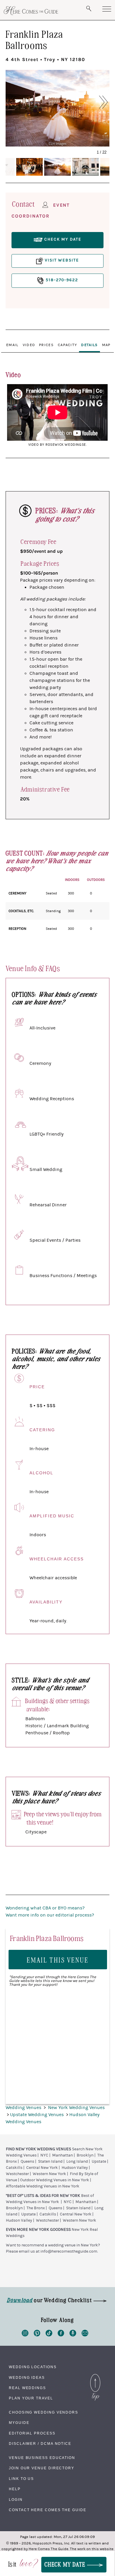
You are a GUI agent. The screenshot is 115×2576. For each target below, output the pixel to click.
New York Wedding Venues (76, 2108)
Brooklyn (85, 2155)
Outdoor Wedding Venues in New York (55, 2180)
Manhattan (63, 2155)
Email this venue (58, 1960)
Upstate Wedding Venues (37, 2115)
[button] (18, 102)
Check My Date (66, 2564)
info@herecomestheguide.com (69, 2251)
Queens (27, 2162)
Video (29, 345)
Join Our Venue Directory (42, 2468)
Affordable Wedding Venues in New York (43, 2186)
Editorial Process (32, 2433)
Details (89, 345)
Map (106, 345)
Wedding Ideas (27, 2378)
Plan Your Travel (31, 2398)
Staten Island (50, 2162)
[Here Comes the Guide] (31, 11)
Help (15, 2489)
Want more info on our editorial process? (50, 1915)
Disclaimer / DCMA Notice (40, 2444)
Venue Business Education (42, 2458)
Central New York (42, 2168)
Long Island (77, 2162)
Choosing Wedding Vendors (43, 2412)
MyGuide (19, 2423)
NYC (44, 2155)
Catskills (14, 2168)
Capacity (67, 345)
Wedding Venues (24, 2108)
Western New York (49, 2174)
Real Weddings (27, 2388)
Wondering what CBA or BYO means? (45, 1908)
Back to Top (95, 2376)
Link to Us (21, 2479)
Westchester (17, 2174)
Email (12, 345)
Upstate (99, 2162)
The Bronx (36, 2208)
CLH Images (57, 143)
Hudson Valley (75, 2168)
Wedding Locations (33, 2367)
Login (16, 2500)
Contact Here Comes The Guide (48, 2510)
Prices (46, 345)
